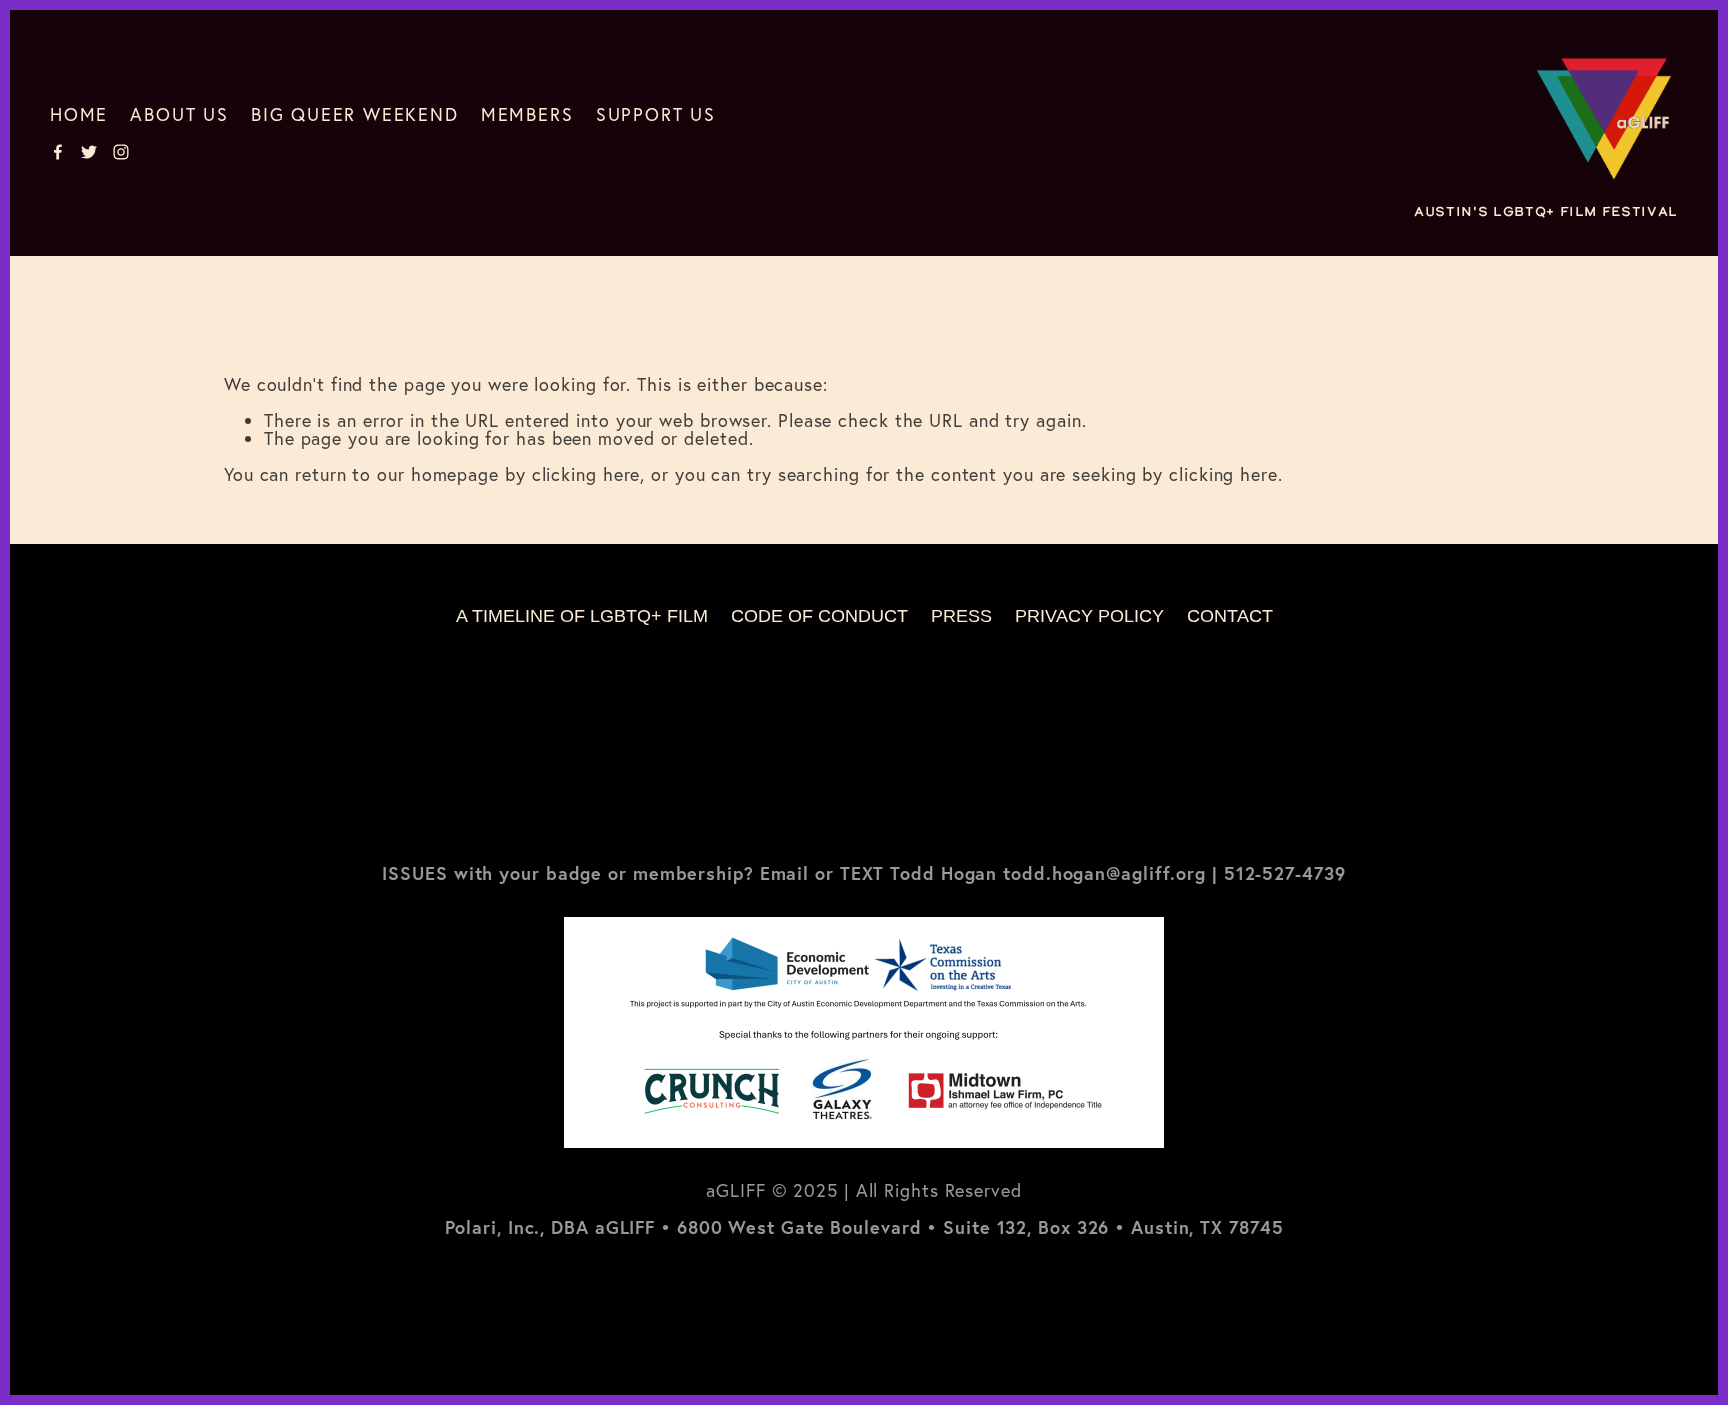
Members (527, 114)
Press (961, 616)
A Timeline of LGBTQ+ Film (582, 616)
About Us (179, 114)
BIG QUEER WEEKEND (355, 114)
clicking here (586, 474)
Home (79, 114)
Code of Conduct (819, 616)
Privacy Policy (1089, 616)
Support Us (656, 114)
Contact (1230, 616)
